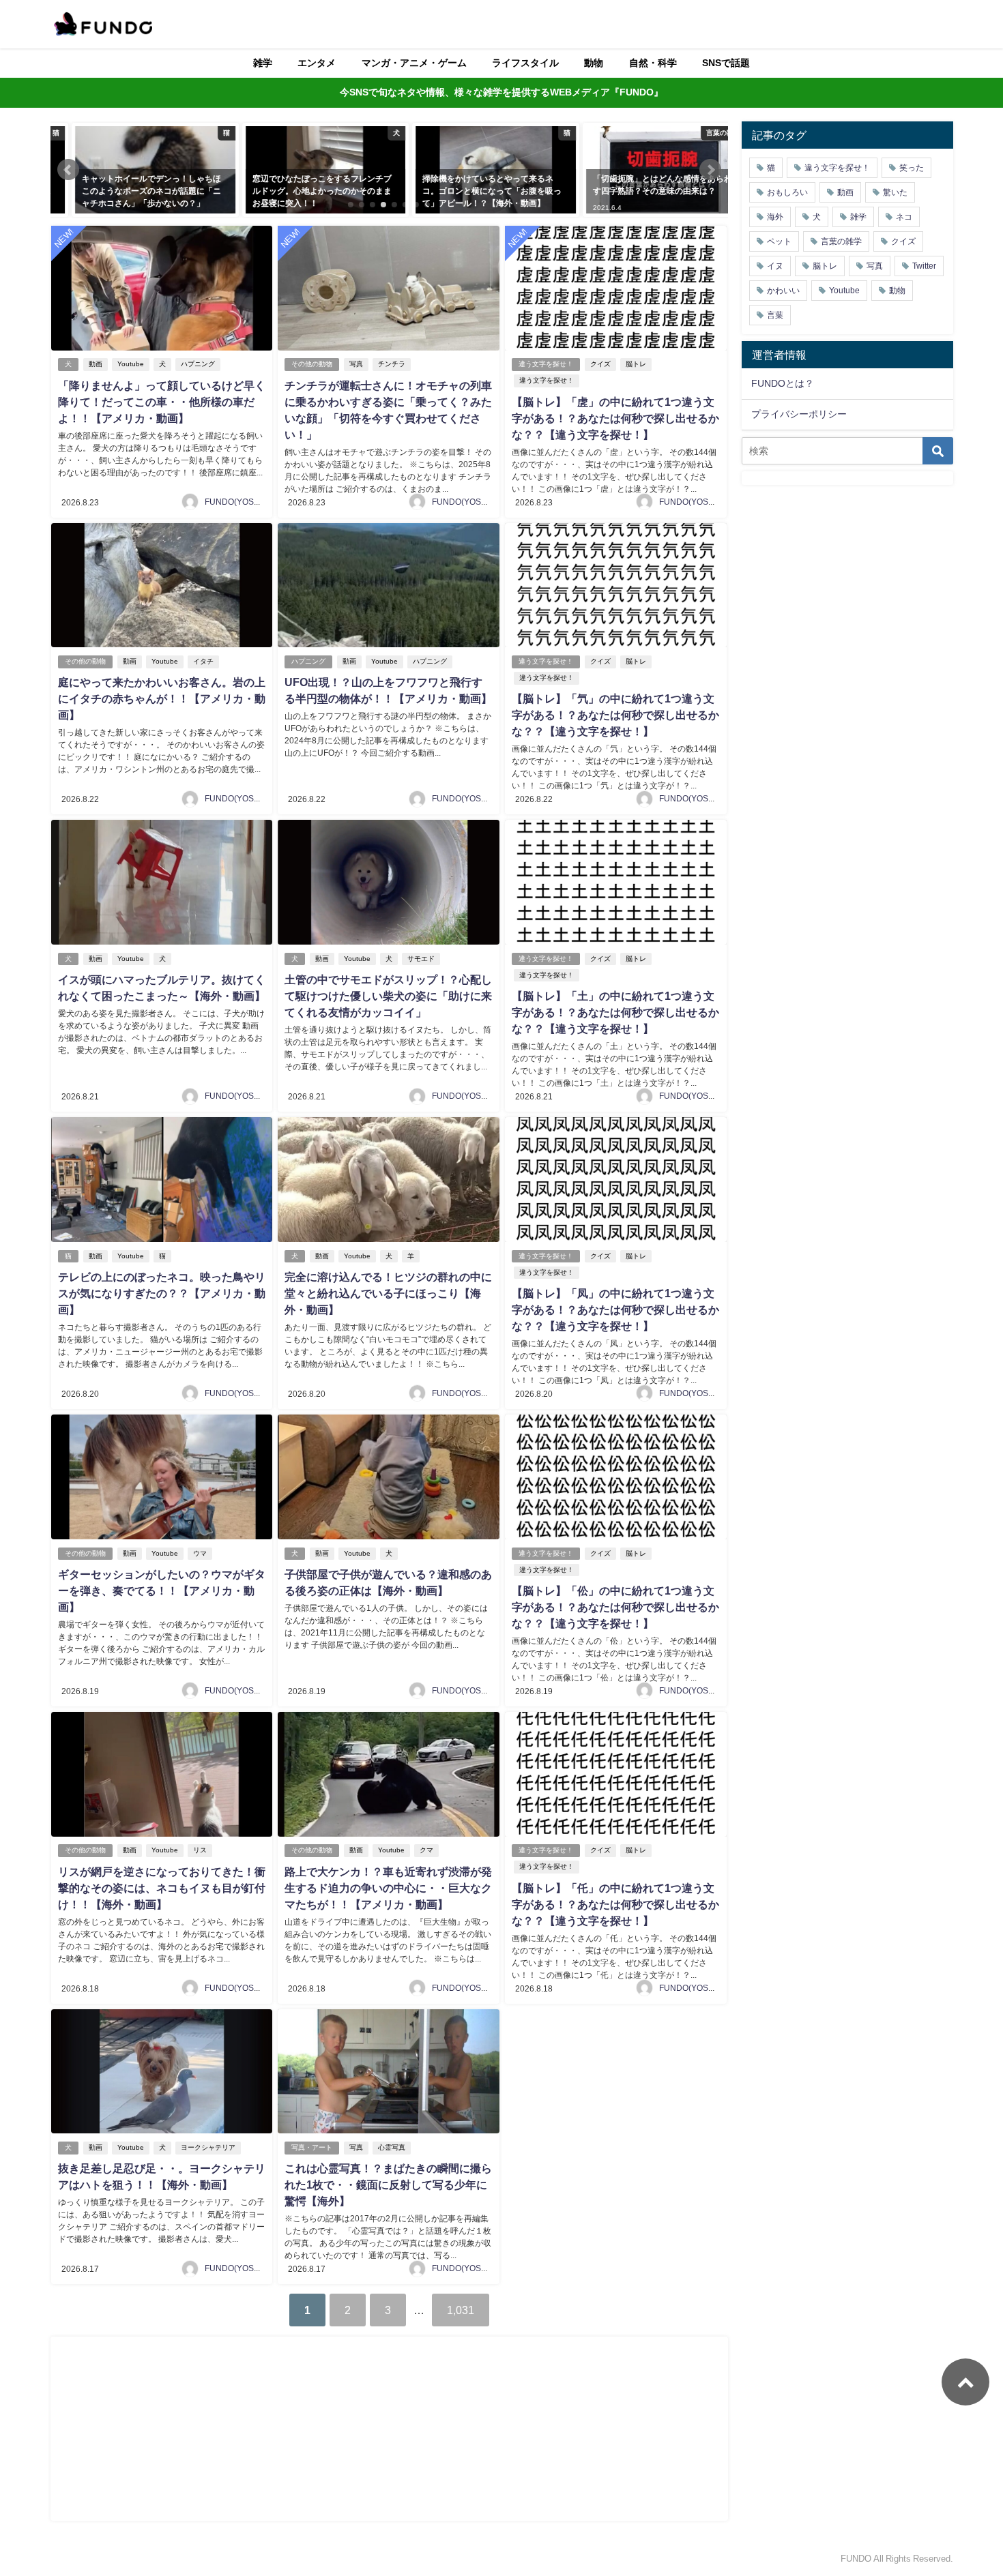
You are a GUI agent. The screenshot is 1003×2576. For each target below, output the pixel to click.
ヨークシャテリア (208, 2147)
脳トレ (636, 364)
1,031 (461, 2310)
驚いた (895, 192)
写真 (356, 364)
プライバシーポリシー (799, 414)
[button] (68, 170)
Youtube (131, 364)
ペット (779, 241)
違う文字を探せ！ (546, 364)
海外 (775, 217)
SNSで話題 (726, 63)
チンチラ (392, 364)
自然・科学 (653, 63)
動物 (594, 63)
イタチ (203, 661)
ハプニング (198, 364)
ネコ (904, 217)
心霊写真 (392, 2147)
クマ (426, 1850)
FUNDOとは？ (783, 383)
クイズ (600, 364)
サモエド (421, 959)
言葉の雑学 (841, 241)
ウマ (200, 1553)
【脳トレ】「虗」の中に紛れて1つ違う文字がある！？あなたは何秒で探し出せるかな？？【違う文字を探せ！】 (615, 418)
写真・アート (312, 2147)
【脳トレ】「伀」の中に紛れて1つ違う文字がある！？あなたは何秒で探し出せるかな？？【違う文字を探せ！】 (615, 1607)
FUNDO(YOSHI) (235, 502)
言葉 (775, 315)
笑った (912, 168)
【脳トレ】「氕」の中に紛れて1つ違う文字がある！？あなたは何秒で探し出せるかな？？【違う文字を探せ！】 (615, 715)
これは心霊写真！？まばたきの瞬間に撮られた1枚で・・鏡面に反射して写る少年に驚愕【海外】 (388, 2185)
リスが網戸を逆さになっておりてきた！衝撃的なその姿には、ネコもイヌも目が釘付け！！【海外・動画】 (162, 1888)
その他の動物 (312, 364)
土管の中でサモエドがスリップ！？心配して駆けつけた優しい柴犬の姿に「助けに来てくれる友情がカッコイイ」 (388, 996)
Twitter (924, 266)
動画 (96, 364)
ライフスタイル (525, 63)
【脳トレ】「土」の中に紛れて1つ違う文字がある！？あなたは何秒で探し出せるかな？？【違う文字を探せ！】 (615, 1012)
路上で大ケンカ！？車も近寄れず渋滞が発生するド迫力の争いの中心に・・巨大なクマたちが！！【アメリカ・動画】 (388, 1888)
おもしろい (787, 192)
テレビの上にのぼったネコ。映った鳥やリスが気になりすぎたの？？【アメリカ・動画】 (162, 1293)
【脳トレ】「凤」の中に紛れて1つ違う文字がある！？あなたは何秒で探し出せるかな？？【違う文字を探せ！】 (615, 1309)
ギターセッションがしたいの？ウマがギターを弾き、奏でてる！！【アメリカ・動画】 (162, 1590)
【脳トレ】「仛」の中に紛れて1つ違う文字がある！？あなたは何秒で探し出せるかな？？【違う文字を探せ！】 (615, 1904)
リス (200, 1850)
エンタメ (317, 63)
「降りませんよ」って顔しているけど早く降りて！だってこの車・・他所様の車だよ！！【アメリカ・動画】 (162, 402)
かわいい (783, 291)
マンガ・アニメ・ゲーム (414, 63)
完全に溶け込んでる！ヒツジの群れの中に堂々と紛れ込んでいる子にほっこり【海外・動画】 (388, 1293)
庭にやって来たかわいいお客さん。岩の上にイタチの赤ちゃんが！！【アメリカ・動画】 (162, 698)
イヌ (775, 266)
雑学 (263, 63)
